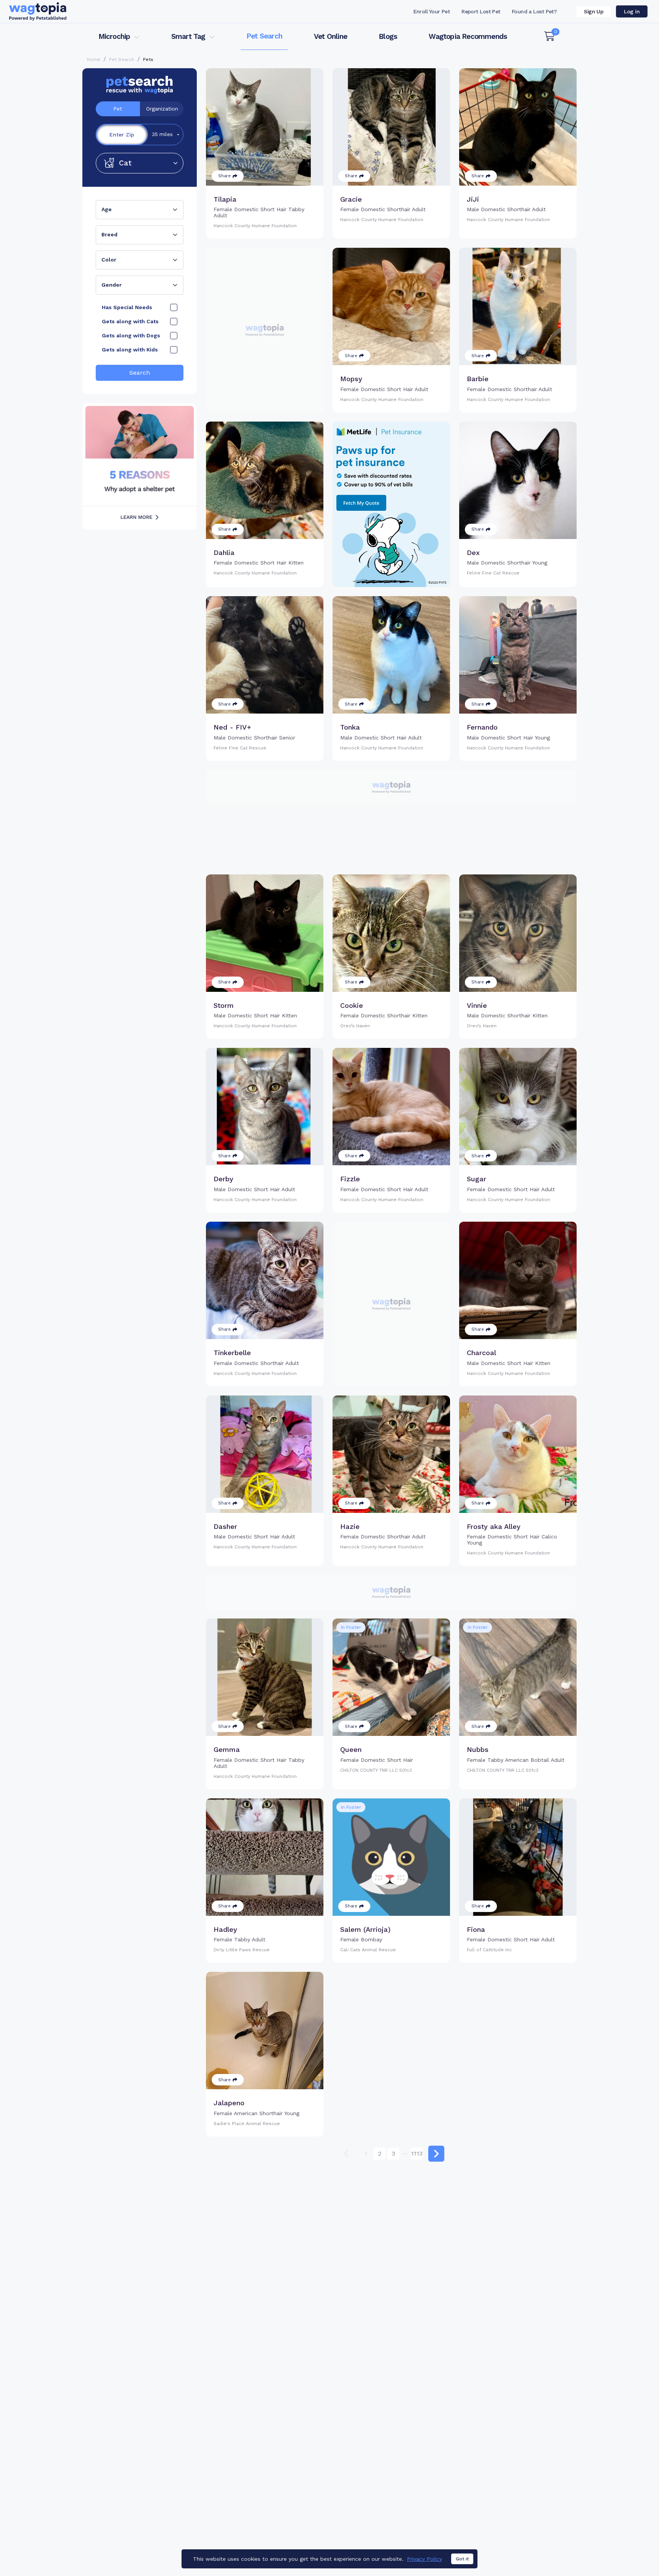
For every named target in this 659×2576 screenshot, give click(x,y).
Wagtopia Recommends (468, 36)
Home (94, 59)
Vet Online (330, 36)
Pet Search (264, 36)
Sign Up (594, 11)
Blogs (388, 36)
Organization (162, 109)
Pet (118, 109)
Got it (462, 2559)
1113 (417, 2153)
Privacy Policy (424, 2559)
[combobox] (140, 210)
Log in (632, 11)
